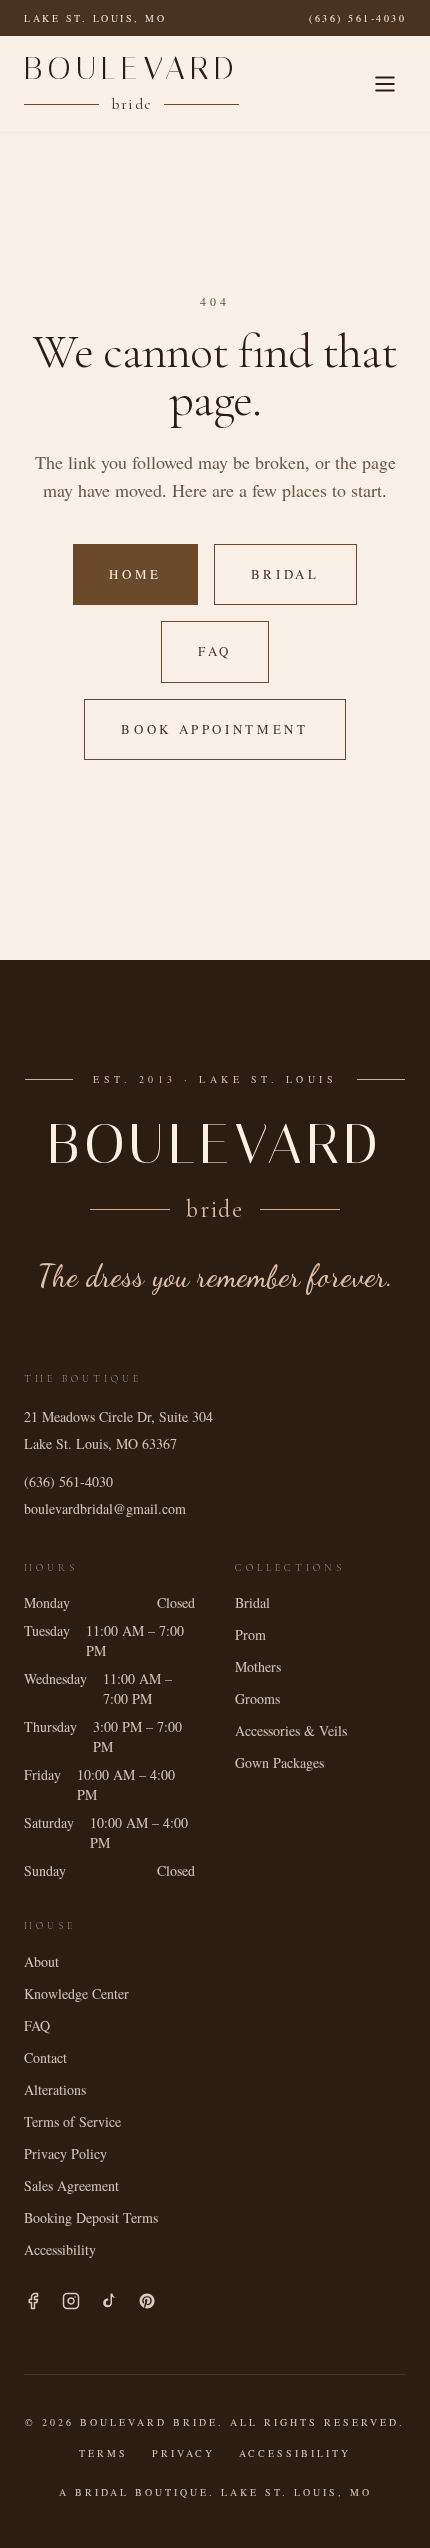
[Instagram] (71, 2301)
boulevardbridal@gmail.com (105, 1508)
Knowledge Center (76, 1993)
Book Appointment (214, 729)
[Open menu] (385, 84)
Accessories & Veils (291, 1730)
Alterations (55, 2089)
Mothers (258, 1666)
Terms (103, 2453)
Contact (45, 2057)
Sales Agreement (71, 2185)
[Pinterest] (147, 2301)
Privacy (183, 2453)
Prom (250, 1634)
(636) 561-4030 (357, 18)
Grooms (257, 1698)
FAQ (215, 651)
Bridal (285, 574)
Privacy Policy (65, 2153)
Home (135, 574)
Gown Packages (279, 1762)
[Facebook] (33, 2301)
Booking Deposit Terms (91, 2217)
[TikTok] (109, 2301)
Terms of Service (72, 2121)
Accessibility (60, 2249)
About (41, 1961)
